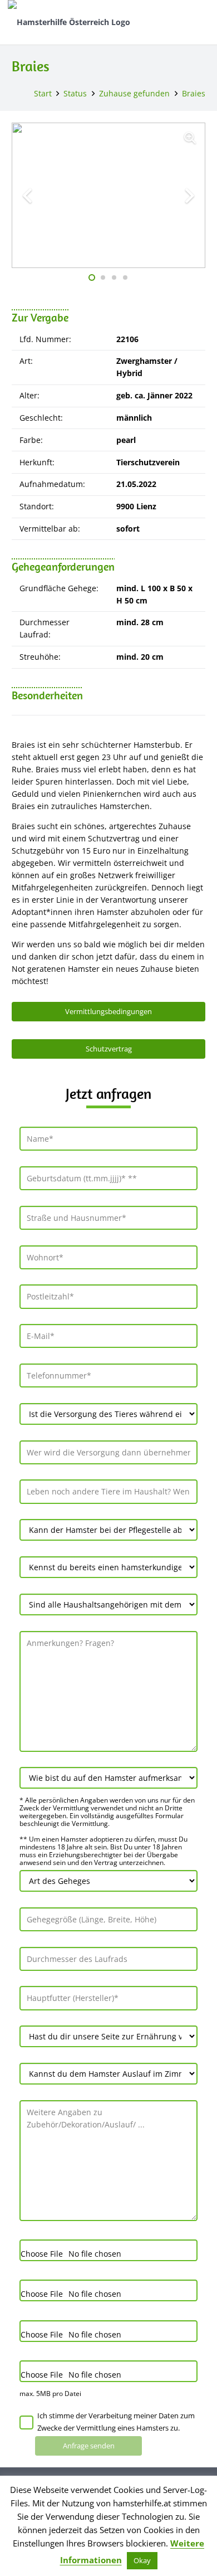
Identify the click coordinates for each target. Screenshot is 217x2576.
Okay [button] (142, 2560)
